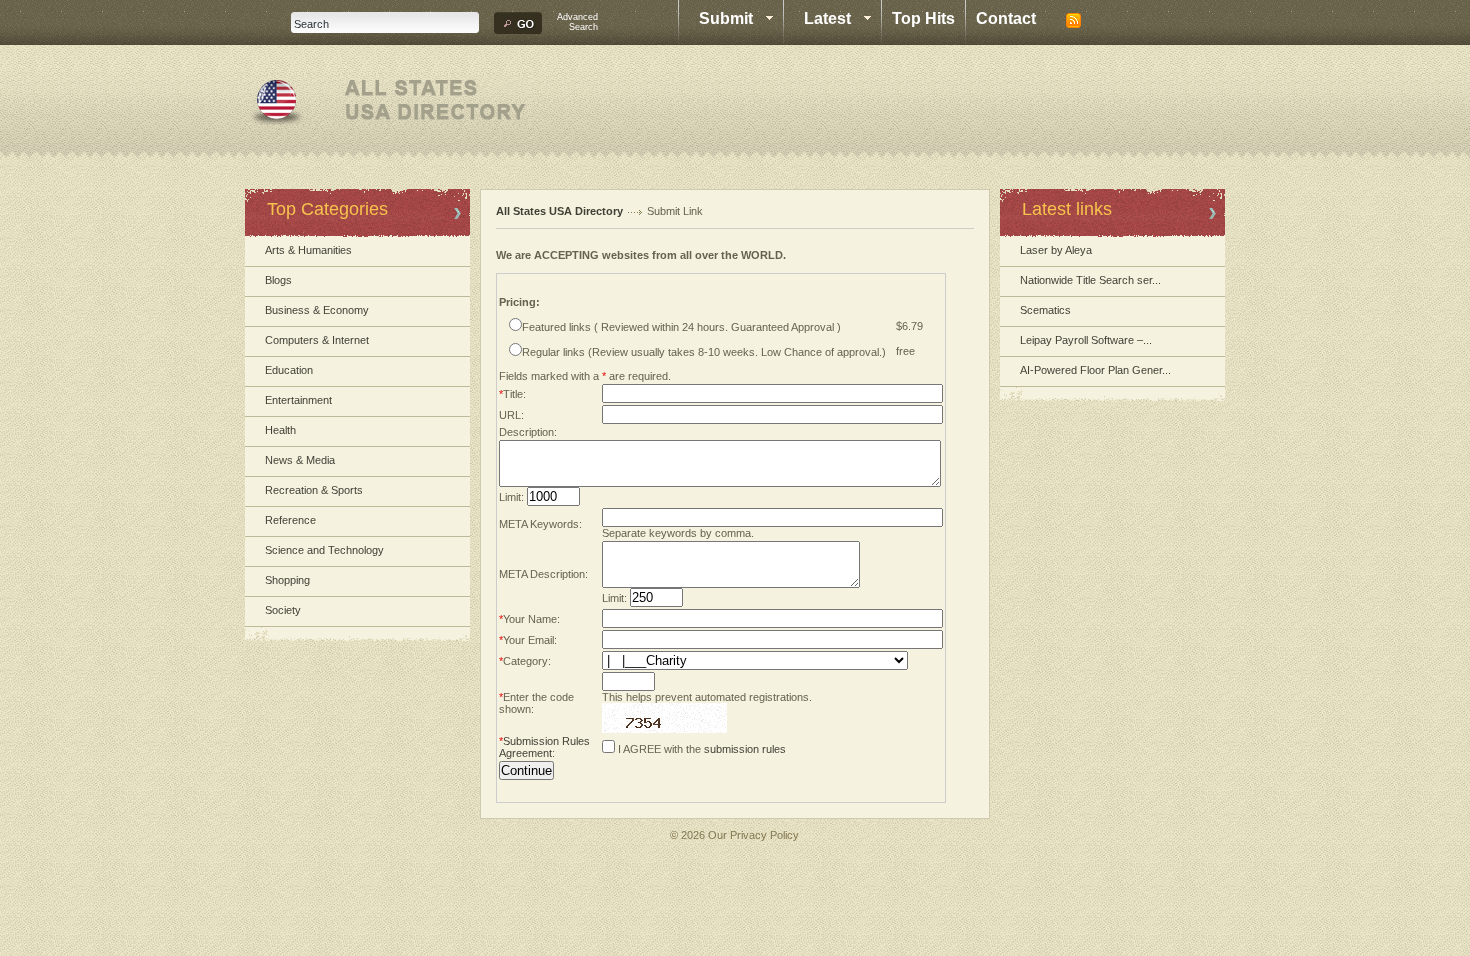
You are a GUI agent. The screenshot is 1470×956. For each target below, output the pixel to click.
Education (289, 370)
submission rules (745, 749)
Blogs (278, 280)
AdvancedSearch (577, 22)
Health (280, 430)
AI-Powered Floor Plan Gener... (1095, 370)
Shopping (287, 580)
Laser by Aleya (1056, 250)
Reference (290, 520)
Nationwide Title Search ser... (1090, 280)
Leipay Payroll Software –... (1086, 340)
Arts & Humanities (308, 250)
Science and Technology (324, 550)
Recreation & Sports (314, 490)
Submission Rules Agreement (544, 747)
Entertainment (298, 400)
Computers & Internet (317, 340)
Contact (1006, 18)
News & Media (300, 460)
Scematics (1045, 310)
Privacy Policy (764, 835)
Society (283, 610)
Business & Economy (317, 310)
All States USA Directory (559, 211)
